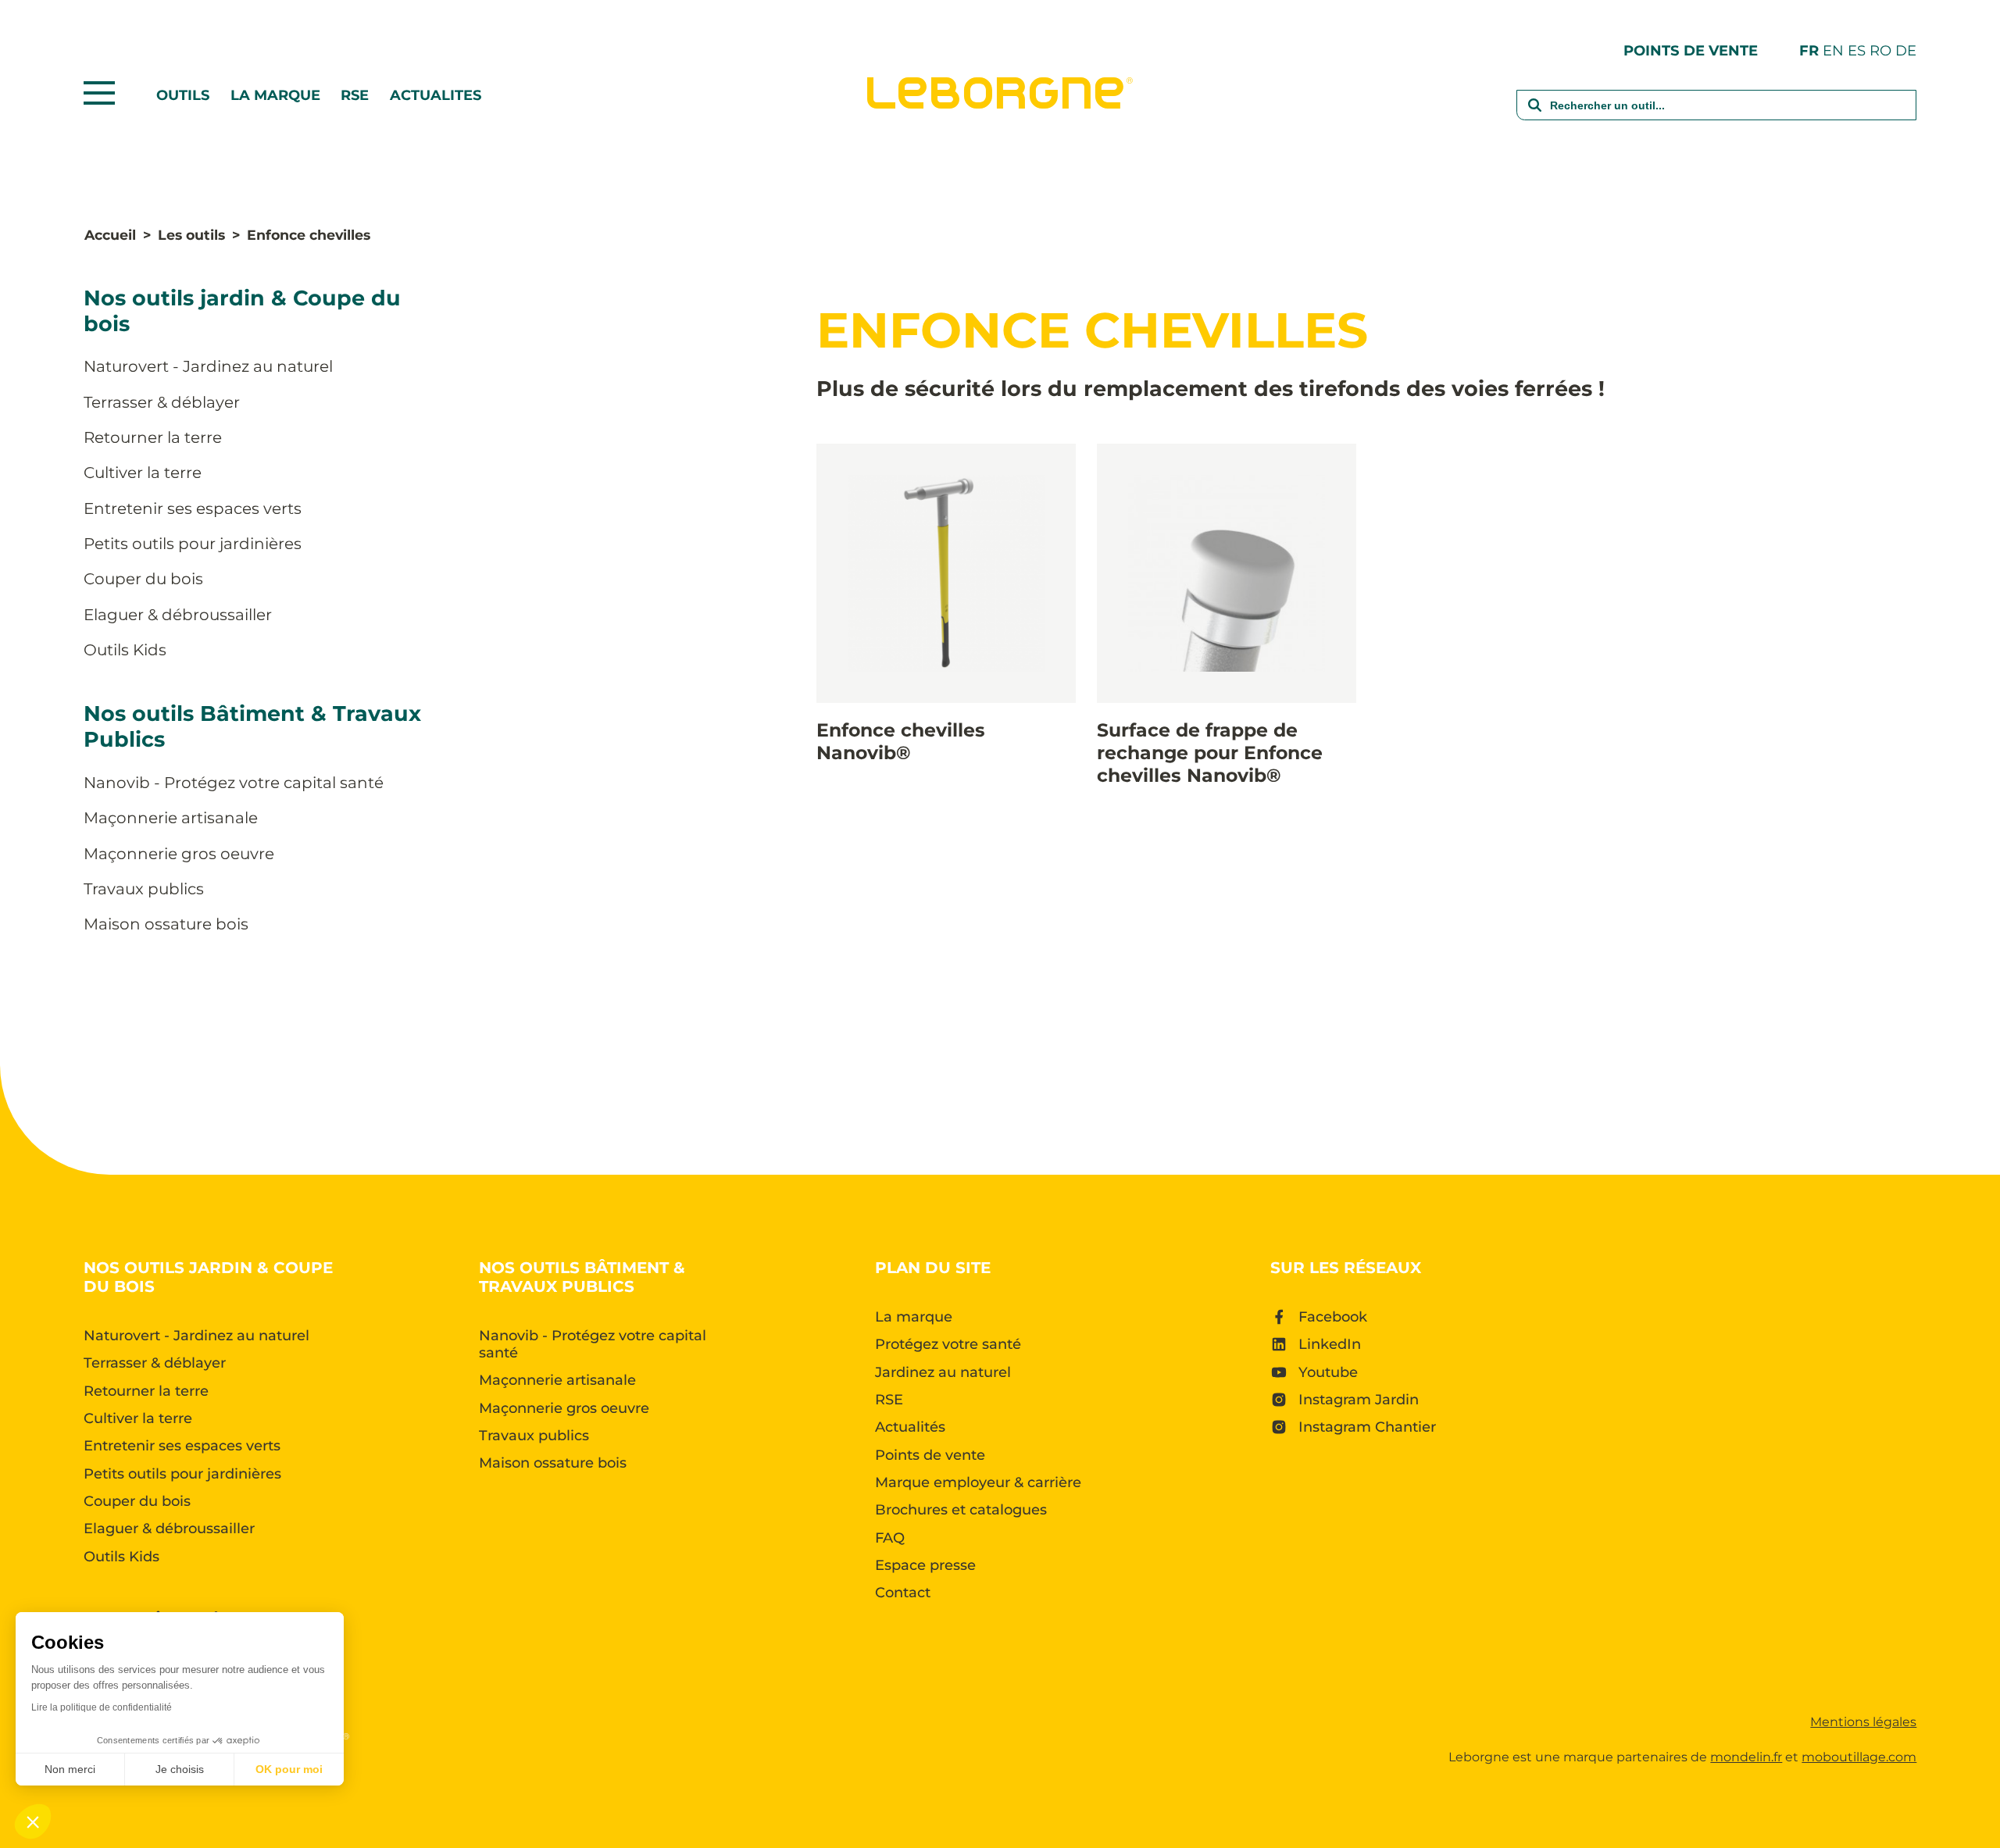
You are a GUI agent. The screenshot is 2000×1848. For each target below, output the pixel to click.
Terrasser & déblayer (162, 402)
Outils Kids (125, 650)
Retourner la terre (153, 437)
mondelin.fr (1746, 1757)
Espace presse (925, 1565)
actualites (436, 95)
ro (1880, 50)
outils (183, 95)
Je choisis (180, 1769)
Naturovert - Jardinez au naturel (208, 366)
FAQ (890, 1538)
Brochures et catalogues (961, 1510)
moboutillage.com (1859, 1757)
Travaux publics (144, 889)
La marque (275, 95)
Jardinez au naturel (943, 1372)
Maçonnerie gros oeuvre (179, 854)
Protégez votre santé (948, 1344)
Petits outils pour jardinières (193, 544)
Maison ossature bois (166, 924)
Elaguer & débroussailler (178, 615)
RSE (355, 95)
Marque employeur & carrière (978, 1482)
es (1857, 50)
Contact (903, 1593)
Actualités (910, 1427)
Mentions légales (1863, 1722)
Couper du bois (143, 579)
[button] (33, 1821)
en (1833, 50)
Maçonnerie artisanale (171, 818)
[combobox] (1716, 115)
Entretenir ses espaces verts (193, 508)
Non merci (70, 1769)
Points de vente (1691, 50)
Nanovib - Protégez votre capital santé (234, 783)
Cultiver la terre (143, 473)
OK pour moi (289, 1769)
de (1906, 50)
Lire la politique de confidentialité (102, 1707)
